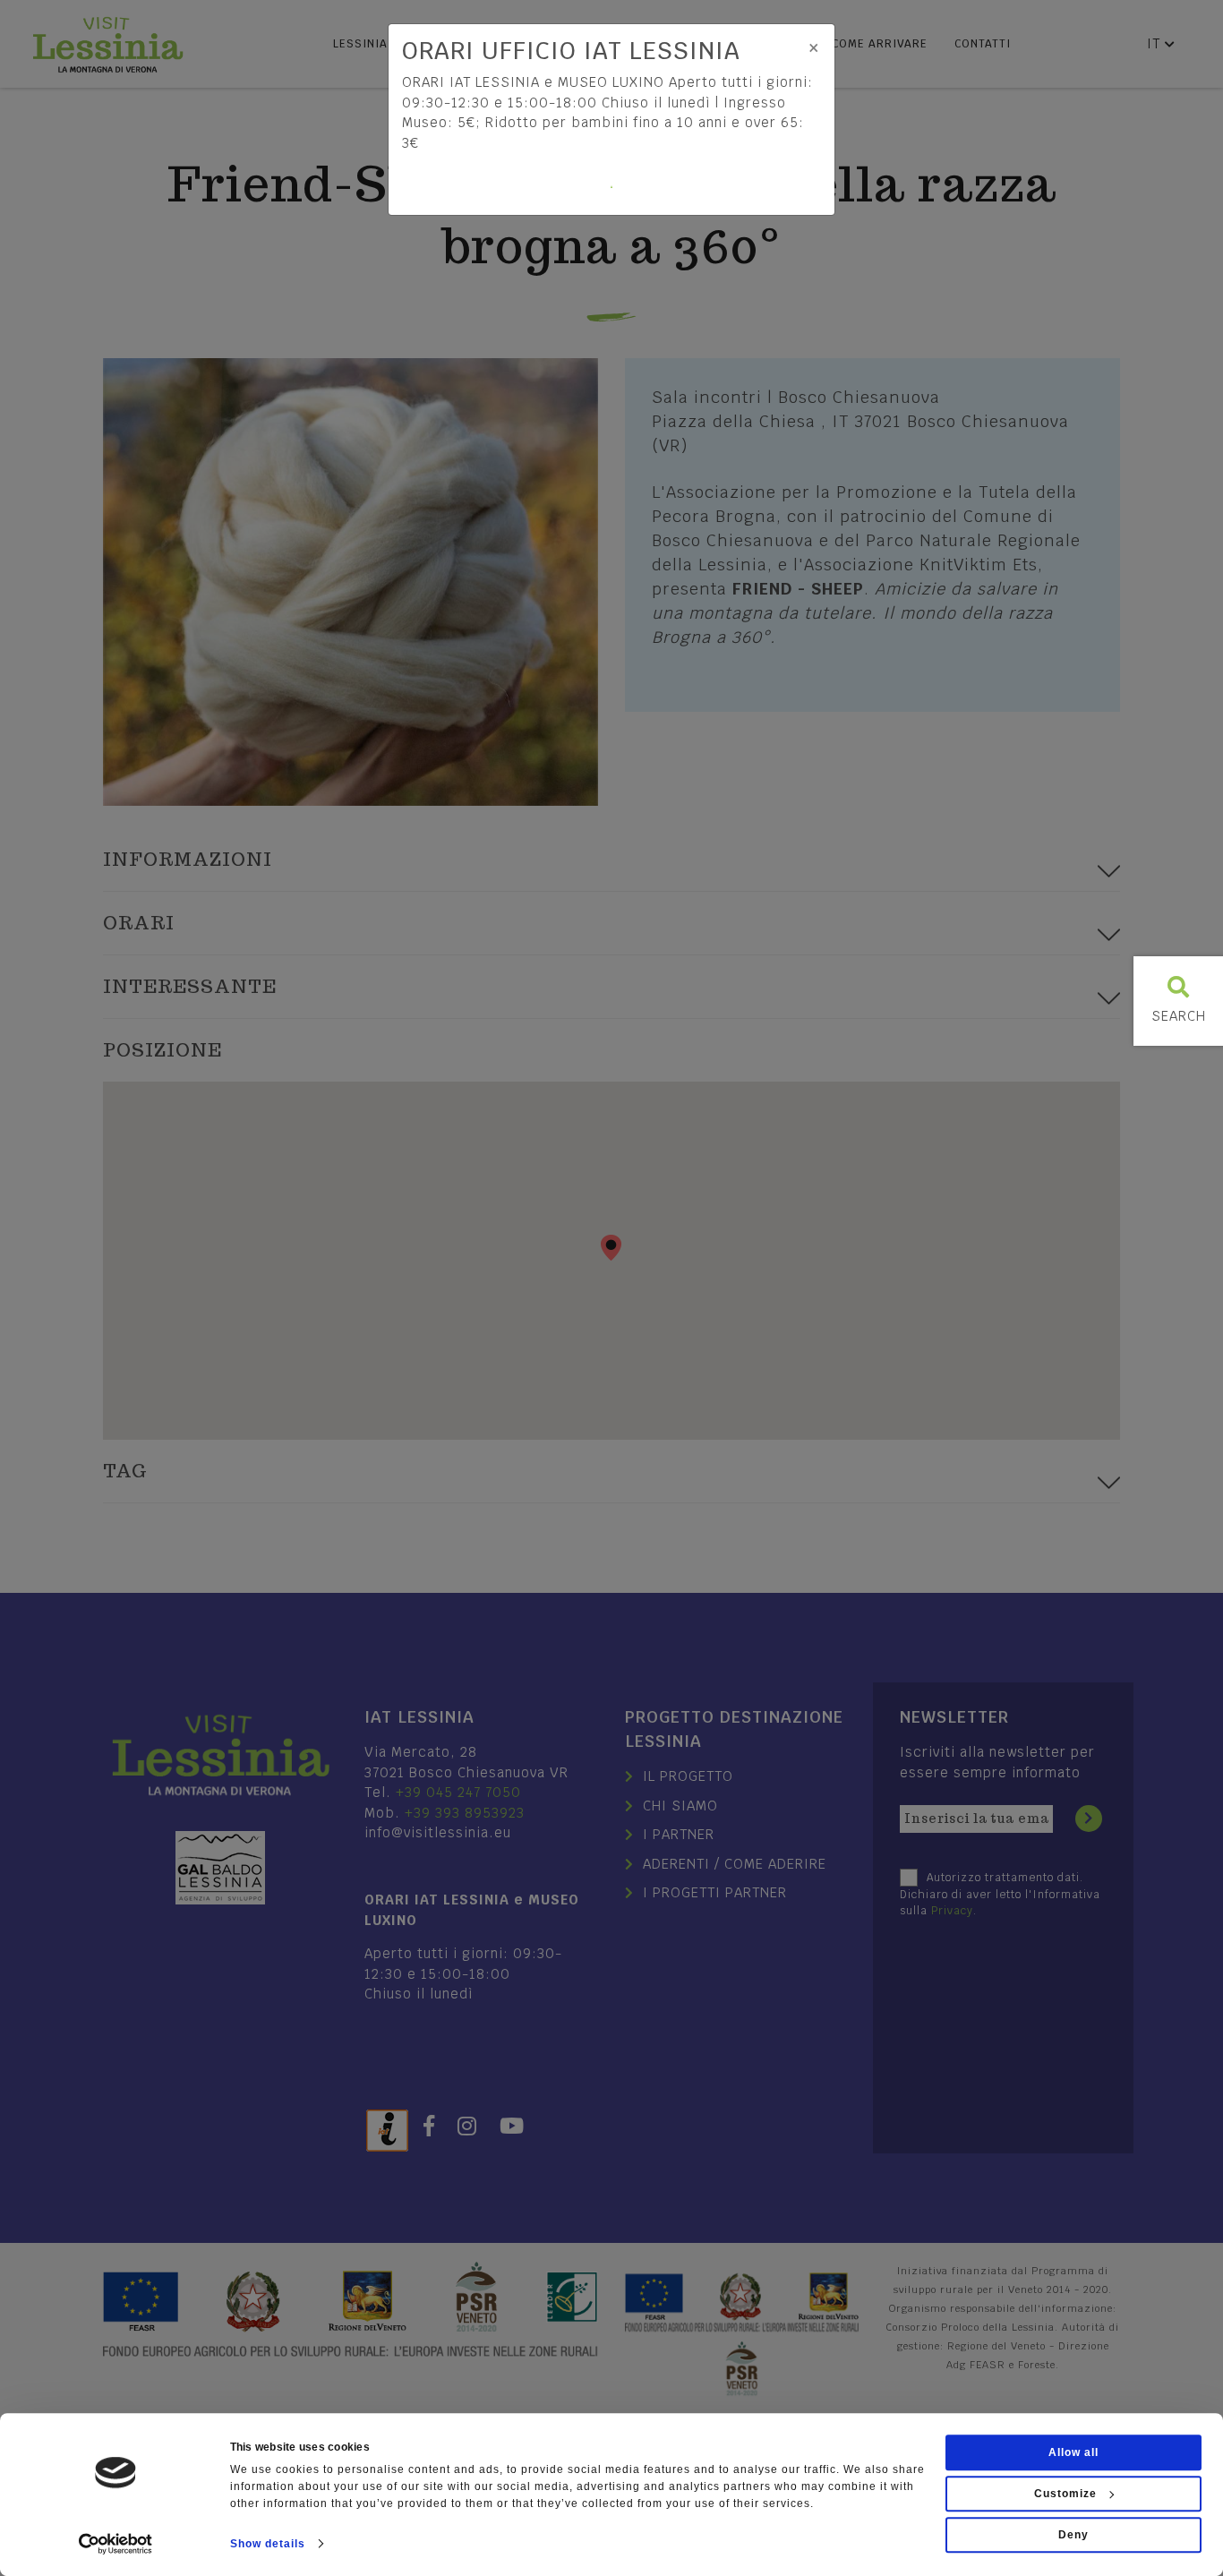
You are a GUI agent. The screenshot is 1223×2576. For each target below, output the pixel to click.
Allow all (1073, 2452)
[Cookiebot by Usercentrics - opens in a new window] (116, 2544)
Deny (1073, 2535)
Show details (268, 2544)
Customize (1065, 2494)
